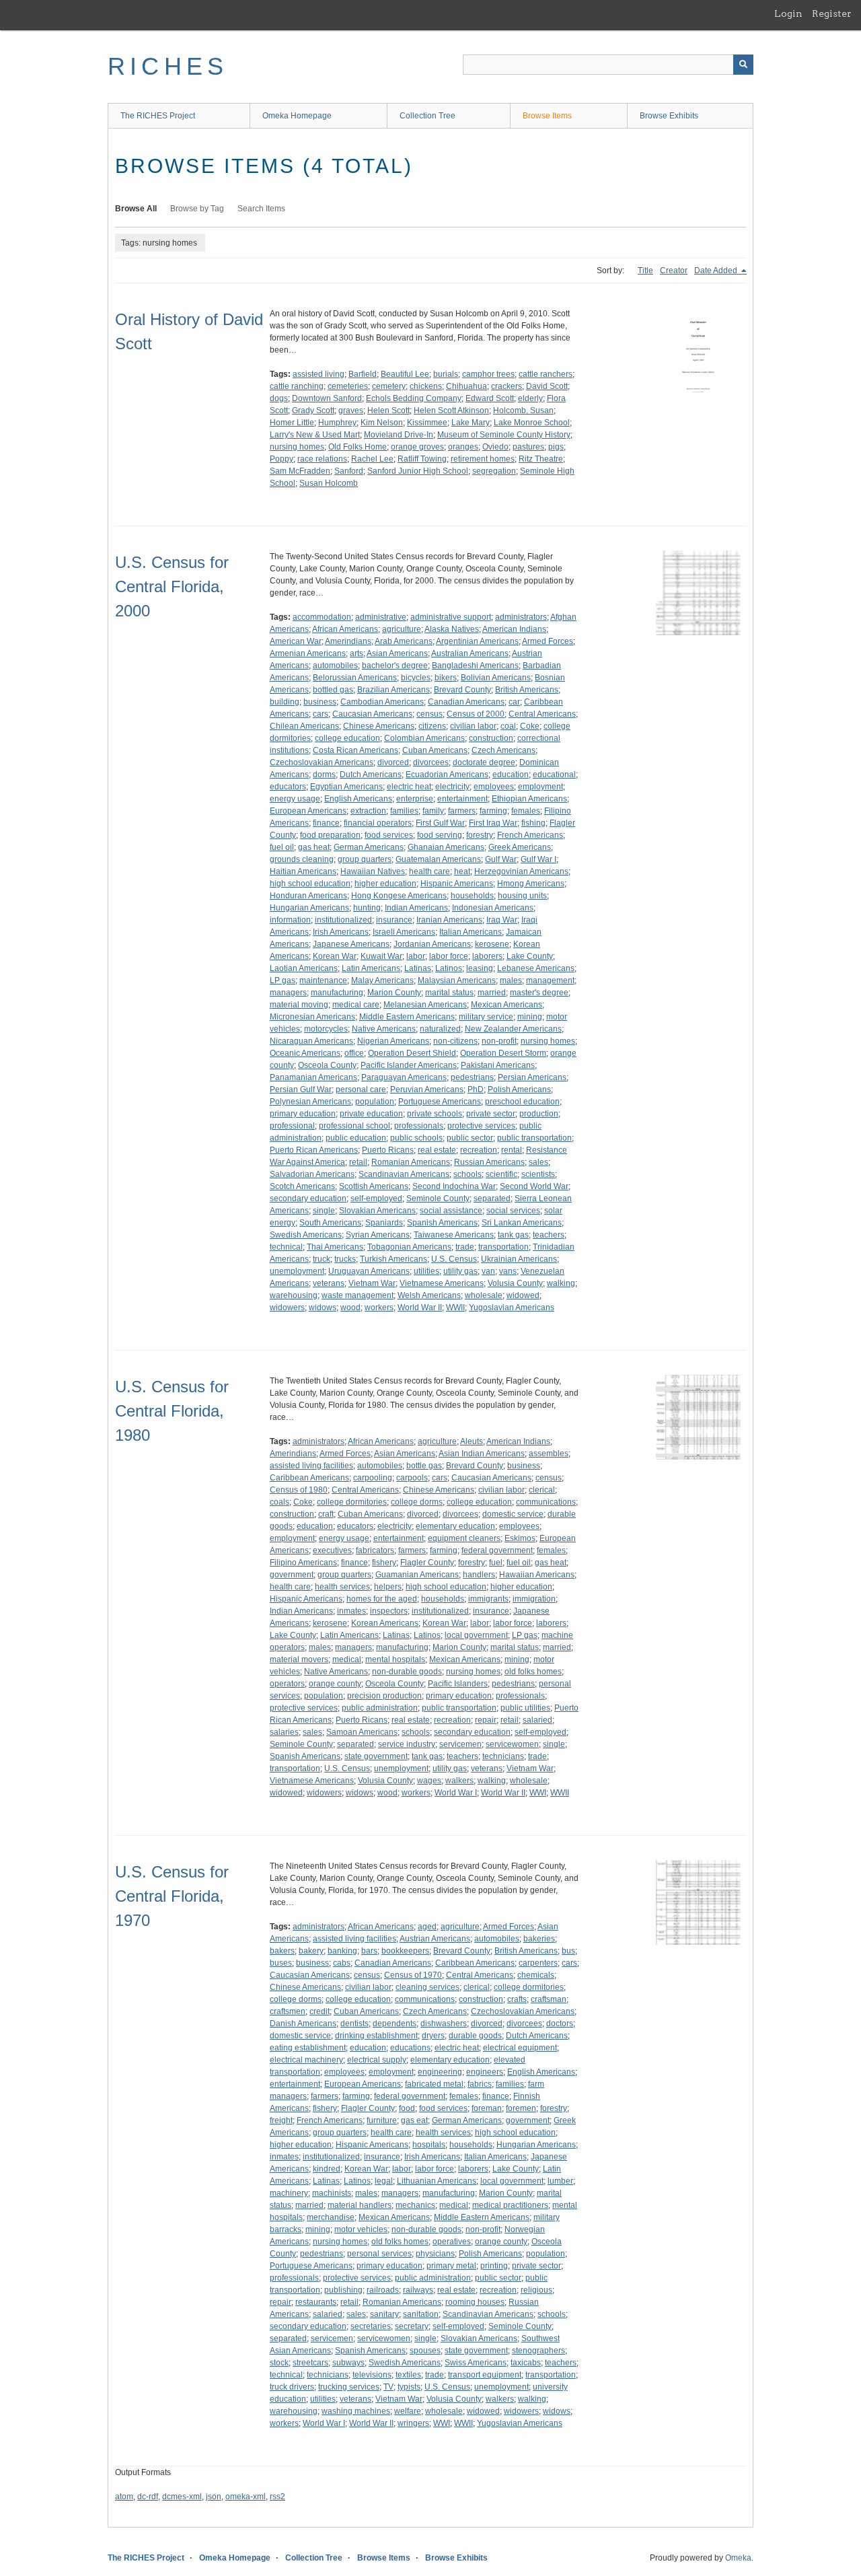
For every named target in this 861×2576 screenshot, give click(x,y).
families (404, 811)
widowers (287, 1308)
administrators (521, 617)
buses (281, 1963)
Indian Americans (416, 908)
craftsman (549, 1999)
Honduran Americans (308, 896)
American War (296, 641)
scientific (501, 1174)
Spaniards (384, 1223)
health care (429, 871)
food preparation (330, 835)
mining (530, 1017)
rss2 (277, 2497)
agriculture (402, 629)
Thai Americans (335, 1247)
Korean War (335, 956)
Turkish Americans (394, 1259)
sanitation (421, 2314)
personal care (361, 1089)
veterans (329, 1283)
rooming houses (475, 2302)
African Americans (345, 629)
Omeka (738, 2558)
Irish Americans (341, 932)
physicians (435, 2254)
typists (409, 2387)
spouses (425, 2351)
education (511, 775)
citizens (432, 726)
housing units (522, 896)
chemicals (536, 1975)
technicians (503, 1756)
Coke (530, 726)
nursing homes (297, 447)
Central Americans (542, 714)
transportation (503, 1247)
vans (508, 1271)
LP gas (283, 980)
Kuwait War (381, 956)
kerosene (492, 944)
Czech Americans (503, 750)
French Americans (530, 835)
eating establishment (308, 2048)
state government (376, 1756)
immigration (534, 1599)
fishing (533, 823)
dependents (395, 2024)
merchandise (331, 2217)
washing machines (356, 2411)
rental (512, 1150)
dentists (354, 2024)
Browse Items (547, 116)
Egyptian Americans (346, 787)
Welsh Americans (429, 1295)
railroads (383, 2290)
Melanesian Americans (425, 1005)
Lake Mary (471, 423)
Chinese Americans (379, 726)
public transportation (534, 1138)
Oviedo (495, 447)
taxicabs (526, 2363)
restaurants (316, 2302)
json (214, 2497)
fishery (384, 1563)
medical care (356, 1005)
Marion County (394, 993)
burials (446, 374)
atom (124, 2497)
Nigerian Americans (393, 1041)
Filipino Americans (303, 1563)
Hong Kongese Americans (399, 896)
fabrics (480, 2084)
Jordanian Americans (432, 944)
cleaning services (427, 1987)
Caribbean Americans (309, 1478)
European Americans (308, 811)
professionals (419, 1126)
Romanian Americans (411, 1162)
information (290, 920)
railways (418, 2290)
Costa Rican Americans (355, 750)
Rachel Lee (372, 459)
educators (288, 787)
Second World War (534, 1186)
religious (536, 2290)
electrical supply (377, 2060)
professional (292, 1126)
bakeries (539, 1939)
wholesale (484, 1295)
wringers (413, 2423)
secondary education (308, 1198)
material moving (299, 1005)
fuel (496, 1563)
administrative (381, 617)
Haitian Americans (303, 871)
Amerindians (348, 641)
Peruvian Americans (427, 1089)
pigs (556, 447)
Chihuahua (466, 386)
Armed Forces (548, 641)
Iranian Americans (449, 920)
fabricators (375, 1550)
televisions (372, 2375)
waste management (358, 1295)
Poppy (282, 459)
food (407, 2108)
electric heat (409, 787)
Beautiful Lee (405, 374)
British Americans (527, 690)
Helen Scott (388, 410)
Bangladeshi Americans (475, 666)
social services (513, 1211)
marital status (449, 993)
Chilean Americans (304, 726)
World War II (420, 1308)
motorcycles (326, 1029)
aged (427, 1927)
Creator (674, 271)
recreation (479, 1150)
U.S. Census (454, 1259)
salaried (537, 1720)
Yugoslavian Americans (512, 1308)
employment (540, 787)
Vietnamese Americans (442, 1283)
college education (347, 738)
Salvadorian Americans (312, 1174)
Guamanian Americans (417, 1575)
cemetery (389, 386)
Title (645, 271)
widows (323, 1308)
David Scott (547, 386)
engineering (440, 2072)
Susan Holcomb (329, 483)
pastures (528, 447)
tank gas (513, 1235)
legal (384, 2181)
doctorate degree (484, 762)
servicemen (460, 1744)
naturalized (440, 1029)
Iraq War (502, 920)
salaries (284, 1732)
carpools (412, 1478)
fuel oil (282, 847)
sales (538, 1162)
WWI (538, 1793)
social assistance (451, 1211)
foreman (487, 2108)
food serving (440, 835)
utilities (426, 1271)
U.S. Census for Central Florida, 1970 (172, 1896)
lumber (560, 2181)
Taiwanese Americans (454, 1235)
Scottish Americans (374, 1186)
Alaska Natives (452, 629)
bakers (282, 1951)
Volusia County (515, 1283)
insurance (394, 920)
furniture (382, 2120)
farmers (462, 811)
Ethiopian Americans (529, 799)
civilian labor (473, 726)
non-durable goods (407, 1672)
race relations (322, 459)
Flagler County (427, 1563)
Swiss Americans (476, 2363)
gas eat (414, 2120)
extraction (368, 811)
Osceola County (327, 1065)
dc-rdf (148, 2497)
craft (326, 1514)
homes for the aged (382, 1599)
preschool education (522, 1102)
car (514, 702)
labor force (449, 956)
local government (476, 1635)
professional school (354, 1126)
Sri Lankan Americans (522, 1223)
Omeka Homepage (297, 116)
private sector (491, 1114)
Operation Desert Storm (503, 1053)
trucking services (349, 2387)
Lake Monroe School (532, 423)
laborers (487, 956)
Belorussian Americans (355, 678)
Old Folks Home (358, 447)
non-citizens (455, 1041)
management (550, 980)
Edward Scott (490, 398)
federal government (497, 1550)
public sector (470, 1138)
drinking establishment (376, 2036)
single (324, 1211)
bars (369, 1951)
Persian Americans (532, 1077)
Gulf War (501, 859)
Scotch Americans (302, 1186)
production (539, 1114)
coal (508, 726)
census (429, 714)
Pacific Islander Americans (409, 1065)
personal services (379, 2254)
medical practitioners (510, 2205)
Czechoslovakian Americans (322, 762)
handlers (479, 1575)
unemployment (297, 1271)
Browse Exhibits (669, 116)
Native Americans (384, 1029)
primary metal (451, 2266)
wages (429, 1781)
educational (554, 775)
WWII (455, 1308)
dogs (279, 398)
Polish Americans (519, 1089)
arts (357, 653)
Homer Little (292, 423)
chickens (426, 386)
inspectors (389, 1611)
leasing (480, 968)
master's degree (539, 993)
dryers (433, 2036)
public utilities (525, 1708)
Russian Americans (489, 1162)
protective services (481, 1126)
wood (350, 1308)
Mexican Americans (507, 1005)
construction (491, 738)
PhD (476, 1089)
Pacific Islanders (458, 1684)
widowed (523, 1295)
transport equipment (485, 2375)
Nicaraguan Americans (311, 1041)
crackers (507, 386)
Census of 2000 (476, 714)
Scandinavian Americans (404, 1174)
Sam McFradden (300, 471)
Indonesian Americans (493, 908)
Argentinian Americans (477, 641)
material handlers (360, 2205)
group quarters (365, 859)
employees (494, 787)
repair (486, 1720)
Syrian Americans (378, 1235)
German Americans (369, 847)
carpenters (538, 1963)
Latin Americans (371, 968)
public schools (416, 1138)
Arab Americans (404, 641)
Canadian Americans (466, 702)
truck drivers (292, 2387)
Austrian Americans (435, 1939)
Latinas (418, 968)
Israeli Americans (404, 932)
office (354, 1053)
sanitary (384, 2314)
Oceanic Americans (305, 1053)
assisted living (319, 374)
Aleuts (472, 1441)
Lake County (530, 956)
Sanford (349, 471)
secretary (412, 2326)
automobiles (335, 666)
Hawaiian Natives (373, 871)
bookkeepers (405, 1951)
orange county (335, 1684)
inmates (351, 1611)
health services (342, 1587)
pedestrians (472, 1077)
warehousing (294, 1295)
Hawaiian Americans (537, 1575)
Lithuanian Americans (437, 2181)
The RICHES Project (158, 116)
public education (356, 1138)
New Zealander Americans (513, 1029)
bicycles (416, 678)
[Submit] (743, 65)
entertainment (462, 799)
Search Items (261, 209)
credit (320, 2011)
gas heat (314, 847)
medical (347, 1659)
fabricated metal (434, 2084)
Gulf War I (538, 859)
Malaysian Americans (457, 980)
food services (389, 835)
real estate (437, 1150)
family (433, 811)
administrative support (451, 617)
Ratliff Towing (422, 459)
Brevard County (462, 690)
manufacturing (337, 993)
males (511, 980)
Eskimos (520, 1538)
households (472, 896)
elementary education (455, 1526)
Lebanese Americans (536, 968)
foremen (521, 2108)
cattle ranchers (546, 374)
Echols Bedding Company (414, 398)
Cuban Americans (435, 750)
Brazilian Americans (394, 690)
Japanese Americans (351, 944)
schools (467, 1174)
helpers (388, 1587)
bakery (311, 1951)
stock (279, 2363)
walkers (459, 1781)
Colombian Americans (424, 738)
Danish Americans (303, 2024)
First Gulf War (440, 823)
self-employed (376, 1198)
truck (322, 1259)
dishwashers (444, 2024)
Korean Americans (385, 1623)
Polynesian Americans (310, 1102)
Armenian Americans (308, 653)
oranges (463, 447)
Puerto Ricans (388, 1150)
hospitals (429, 2145)
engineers (485, 2072)
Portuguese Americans (440, 1102)
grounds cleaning (302, 859)
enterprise (415, 799)
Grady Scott (313, 410)
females (526, 811)
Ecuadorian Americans (447, 775)
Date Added (717, 271)
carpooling (373, 1478)
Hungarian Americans (309, 908)
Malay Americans (382, 980)
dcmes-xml (182, 2497)
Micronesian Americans (312, 1017)
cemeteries (348, 386)
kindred (327, 2169)
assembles (549, 1454)
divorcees (431, 762)
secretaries (371, 2326)
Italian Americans (471, 932)
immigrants (488, 1599)
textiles (408, 2375)
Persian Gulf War (301, 1089)
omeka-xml (246, 2497)
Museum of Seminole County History (504, 435)
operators (287, 1684)
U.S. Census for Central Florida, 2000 (172, 586)
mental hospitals (395, 1659)
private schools (435, 1114)
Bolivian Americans (496, 678)
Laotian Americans (304, 968)
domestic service (513, 1514)
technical (286, 1247)
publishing (343, 2290)
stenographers (538, 2351)
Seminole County (438, 1198)
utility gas (460, 1271)
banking (342, 1951)
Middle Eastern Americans (407, 1017)
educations (410, 2048)
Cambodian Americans (382, 702)
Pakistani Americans (498, 1065)
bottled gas (333, 690)
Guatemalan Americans (438, 859)
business (320, 702)
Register (832, 13)
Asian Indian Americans (482, 1454)
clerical (542, 1490)
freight (281, 2120)
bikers (446, 678)
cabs (342, 1963)
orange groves (417, 447)
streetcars (310, 2363)
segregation (494, 471)
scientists (538, 1174)
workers (379, 1308)
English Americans (358, 799)
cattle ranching (297, 386)
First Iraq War (493, 823)
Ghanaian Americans (446, 847)
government (292, 1575)
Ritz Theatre (541, 459)
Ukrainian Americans (519, 1259)
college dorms (417, 1502)
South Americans (330, 1223)
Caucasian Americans (372, 714)
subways (348, 2363)
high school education (310, 884)
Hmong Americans (531, 884)
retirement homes (483, 459)
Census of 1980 (299, 1490)
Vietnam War (372, 1283)
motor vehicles (361, 2229)
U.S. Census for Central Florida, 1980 (172, 1411)
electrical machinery (306, 2060)
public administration (380, 1708)
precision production (384, 1696)
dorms (324, 775)
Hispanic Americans (457, 884)
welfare (408, 2411)
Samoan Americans (362, 1732)
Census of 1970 (413, 1975)
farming (493, 811)
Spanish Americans (442, 1223)
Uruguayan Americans (369, 1271)
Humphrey (337, 423)
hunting (367, 908)
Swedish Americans (306, 1235)
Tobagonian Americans (409, 1247)
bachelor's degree (395, 666)
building (285, 702)
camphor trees (488, 374)
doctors (560, 2024)
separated (492, 1198)
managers (288, 993)
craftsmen (288, 2011)
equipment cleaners (464, 1538)
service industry (407, 1744)
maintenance (323, 980)
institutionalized (343, 920)
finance (326, 823)
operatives (452, 2242)
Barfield (363, 374)
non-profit (499, 1041)
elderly (530, 398)
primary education (303, 1114)
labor (416, 956)
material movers (299, 1659)
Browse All (136, 209)
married (492, 993)
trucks (345, 1259)
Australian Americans (470, 653)
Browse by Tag (197, 209)
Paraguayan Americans (404, 1077)
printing (494, 2266)
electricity (452, 787)
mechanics (415, 2205)
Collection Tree (427, 116)
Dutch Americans (371, 775)
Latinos (449, 968)
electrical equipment (520, 2048)
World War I (456, 1793)
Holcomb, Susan (523, 410)
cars (321, 714)
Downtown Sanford (327, 398)
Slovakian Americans (377, 1211)
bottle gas (424, 1466)
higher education (385, 884)
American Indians (514, 629)
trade (465, 1247)
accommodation (322, 617)
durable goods (475, 2036)
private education (371, 1114)
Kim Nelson (382, 423)
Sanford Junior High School (418, 471)
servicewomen (512, 1744)
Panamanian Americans (313, 1077)
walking (561, 1283)
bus (568, 1951)
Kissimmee (427, 423)
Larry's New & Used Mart (315, 435)
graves (351, 410)
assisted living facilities (311, 1466)
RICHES (168, 66)
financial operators (378, 823)
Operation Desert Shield (412, 1053)
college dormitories (352, 1502)
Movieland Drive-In (399, 435)
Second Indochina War (454, 1186)
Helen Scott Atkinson (451, 410)
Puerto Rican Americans (314, 1150)
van (488, 1271)
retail (358, 1162)
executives (332, 1550)
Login (788, 13)
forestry (480, 835)
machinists (332, 2193)
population (375, 1102)
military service (486, 1017)
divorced (393, 762)
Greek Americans (520, 847)
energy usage (295, 799)
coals (279, 1502)
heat (462, 871)
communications (546, 1502)
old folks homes (533, 1672)
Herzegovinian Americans (521, 871)
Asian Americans (397, 653)
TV (388, 2387)
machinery (289, 2193)
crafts (517, 1999)
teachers (549, 1235)
